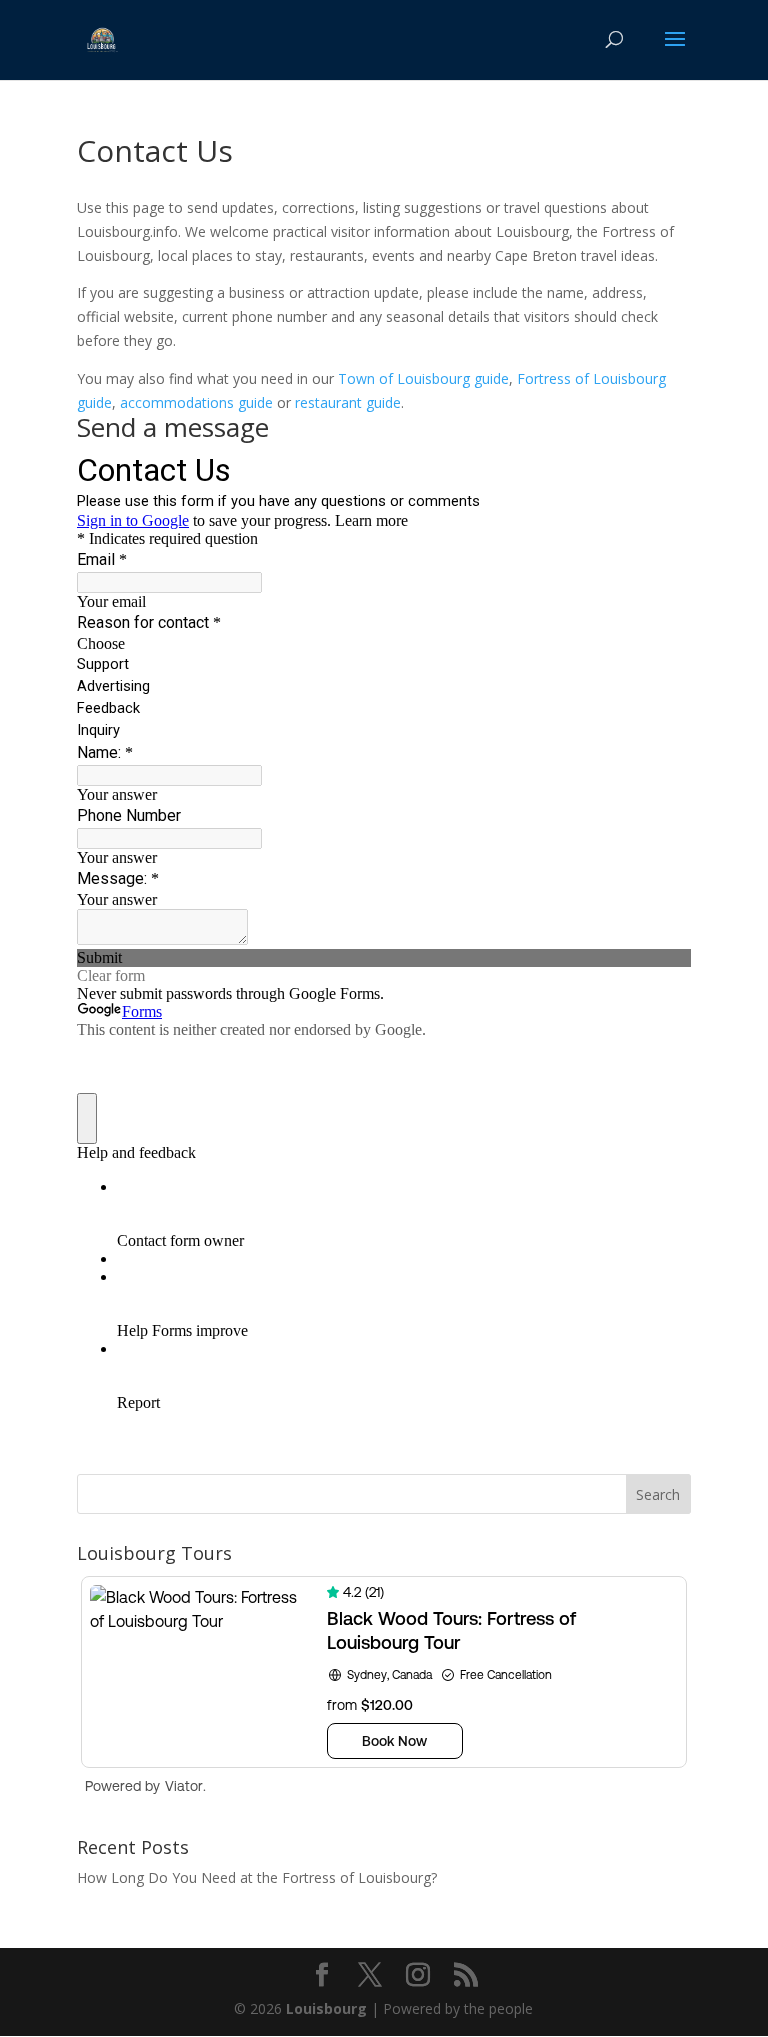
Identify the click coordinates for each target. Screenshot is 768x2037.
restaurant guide (348, 402)
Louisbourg (326, 2008)
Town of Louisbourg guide (423, 378)
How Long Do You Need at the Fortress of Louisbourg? (257, 1877)
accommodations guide (196, 402)
